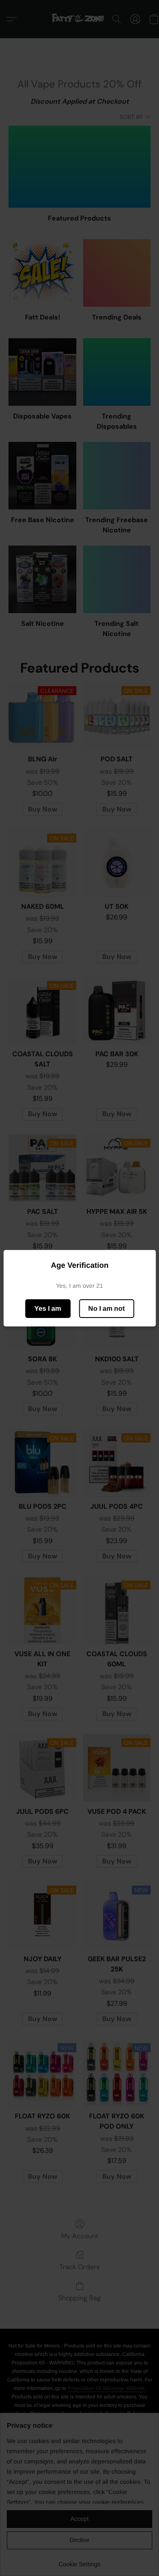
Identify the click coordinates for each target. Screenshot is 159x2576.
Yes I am (48, 1308)
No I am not (106, 1308)
